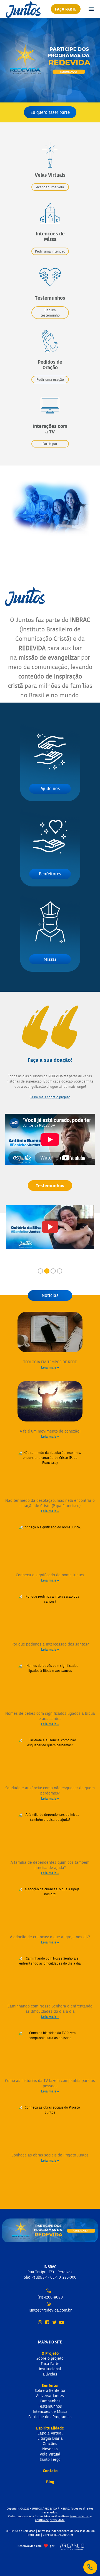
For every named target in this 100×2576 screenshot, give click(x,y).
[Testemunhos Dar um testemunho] (50, 263)
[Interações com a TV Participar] (50, 391)
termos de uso (80, 2516)
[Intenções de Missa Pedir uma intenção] (50, 198)
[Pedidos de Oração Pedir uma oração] (50, 327)
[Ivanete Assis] (50, 1227)
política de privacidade (50, 2520)
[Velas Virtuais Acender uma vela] (50, 140)
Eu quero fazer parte (50, 112)
